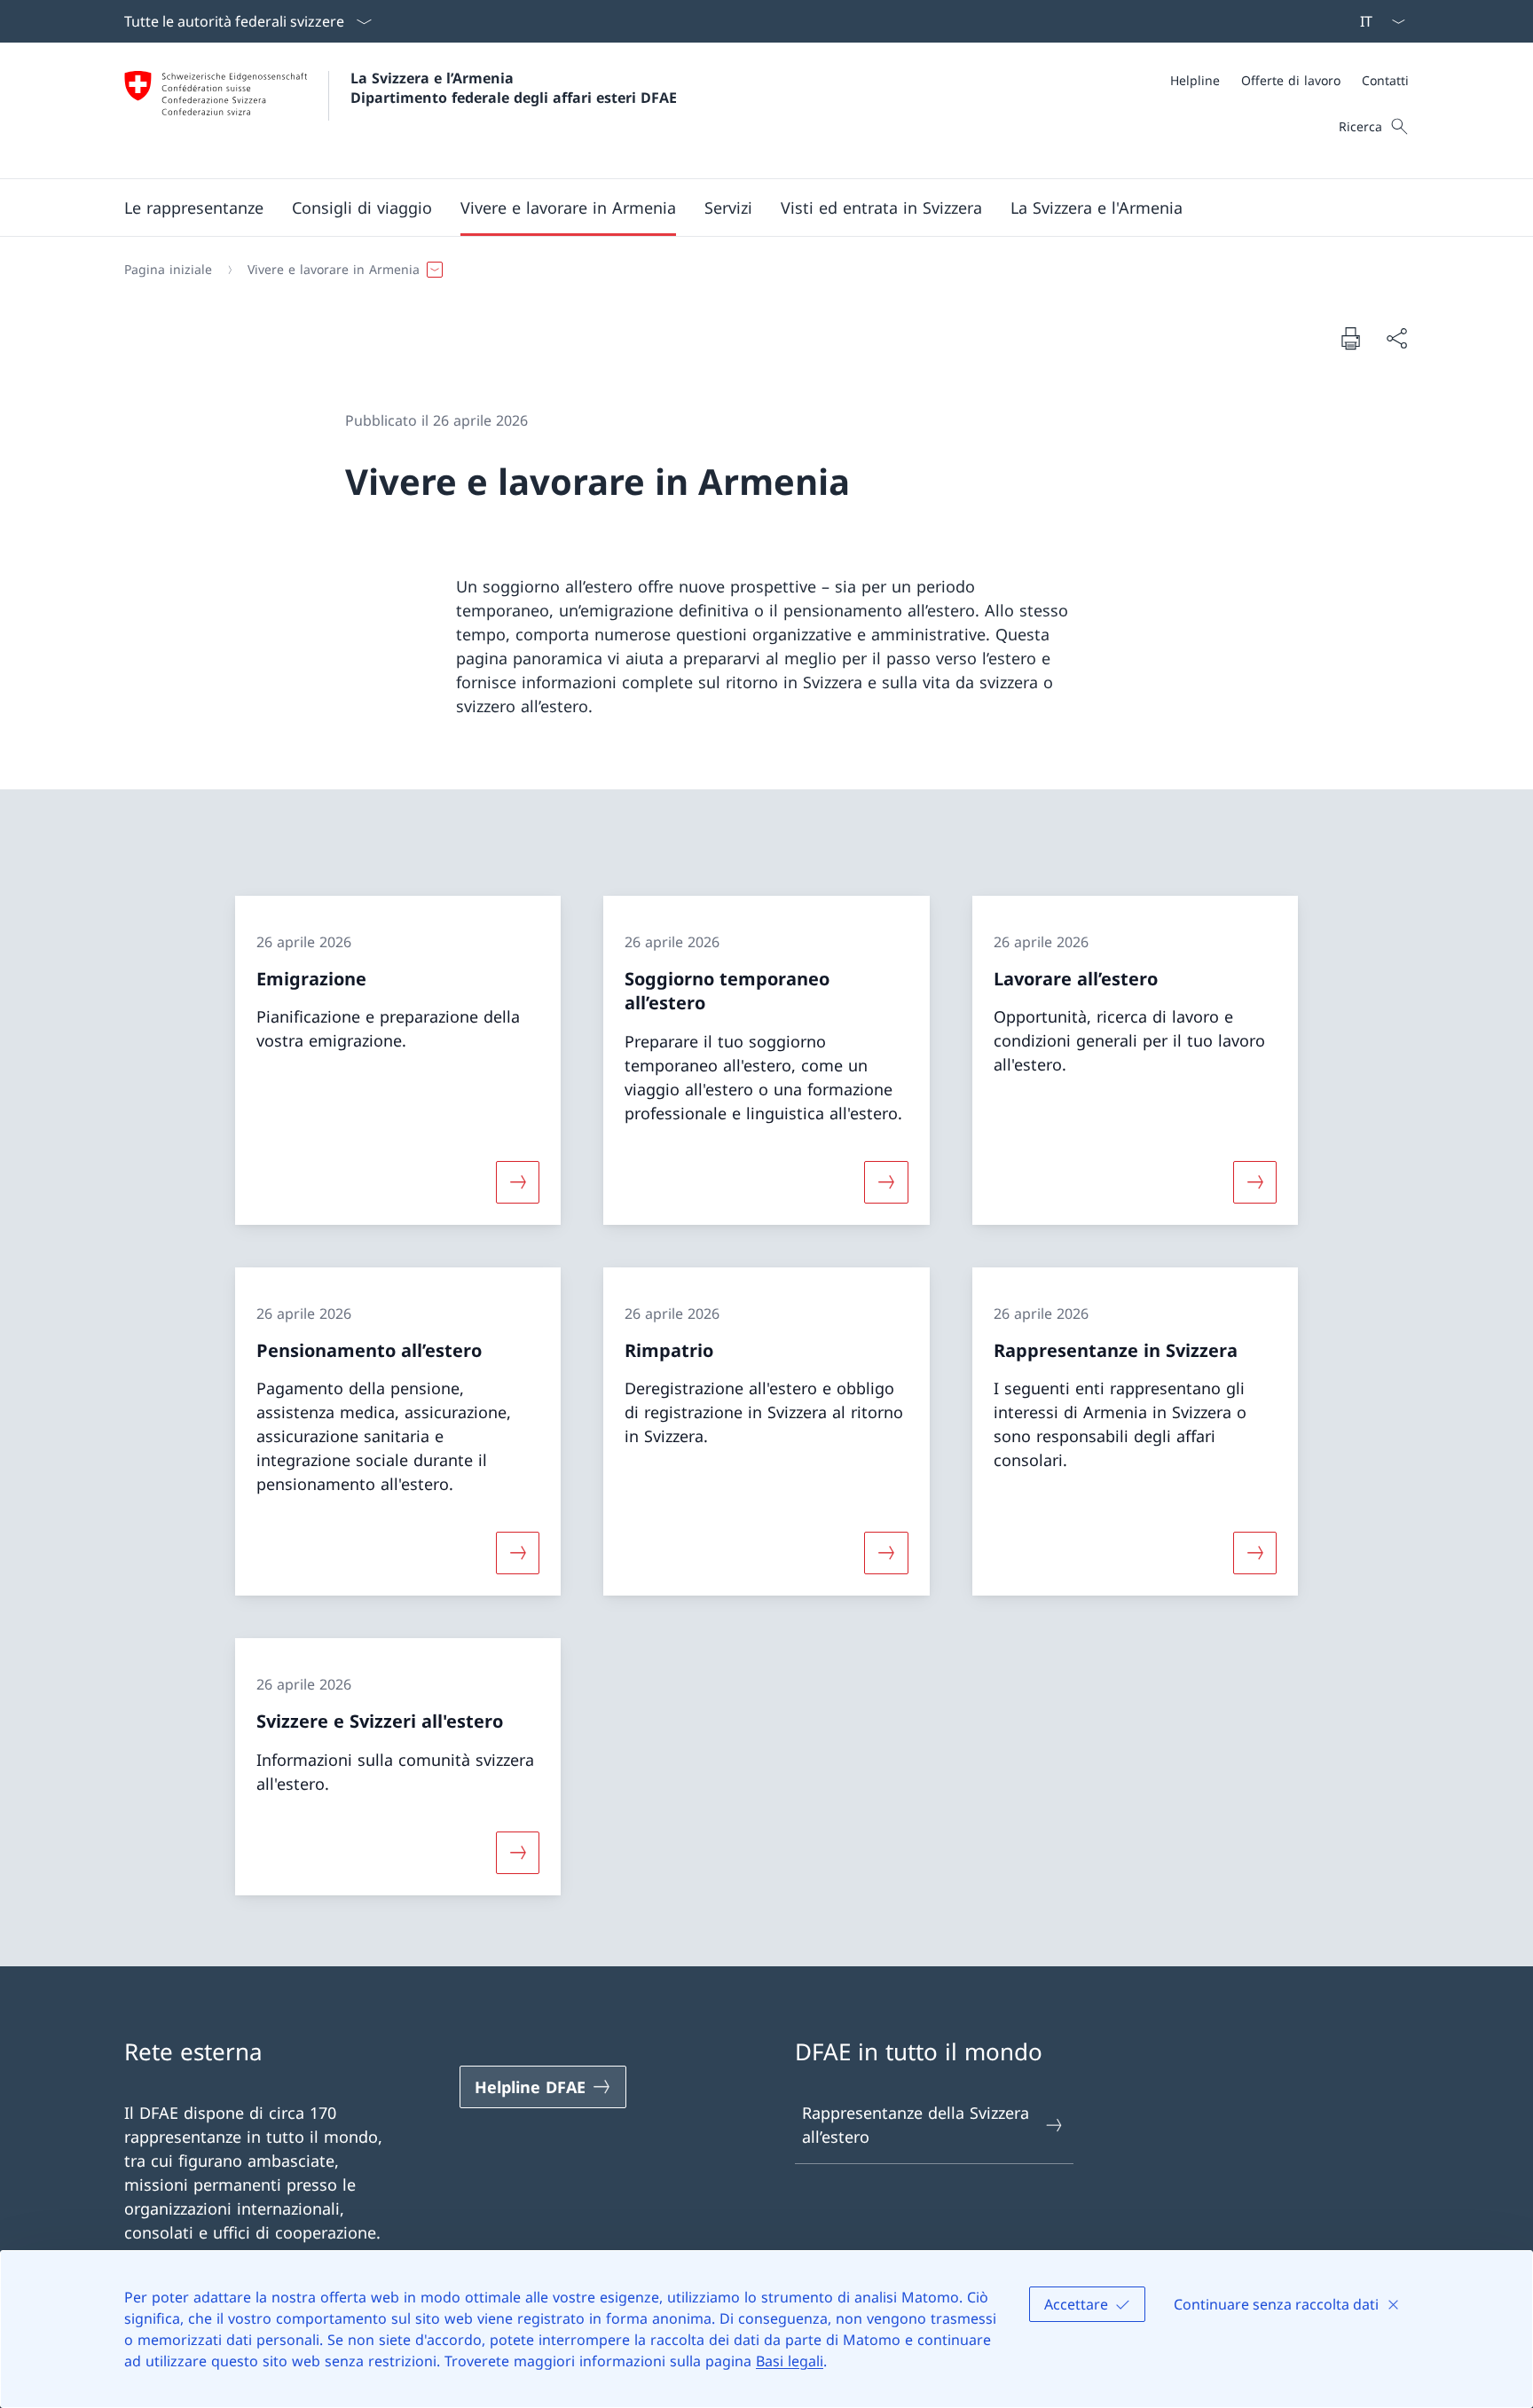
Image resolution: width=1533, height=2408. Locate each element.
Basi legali (790, 2361)
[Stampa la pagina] (1350, 338)
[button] (194, 208)
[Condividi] (1396, 338)
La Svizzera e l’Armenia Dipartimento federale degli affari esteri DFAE (514, 88)
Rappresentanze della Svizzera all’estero (916, 2125)
